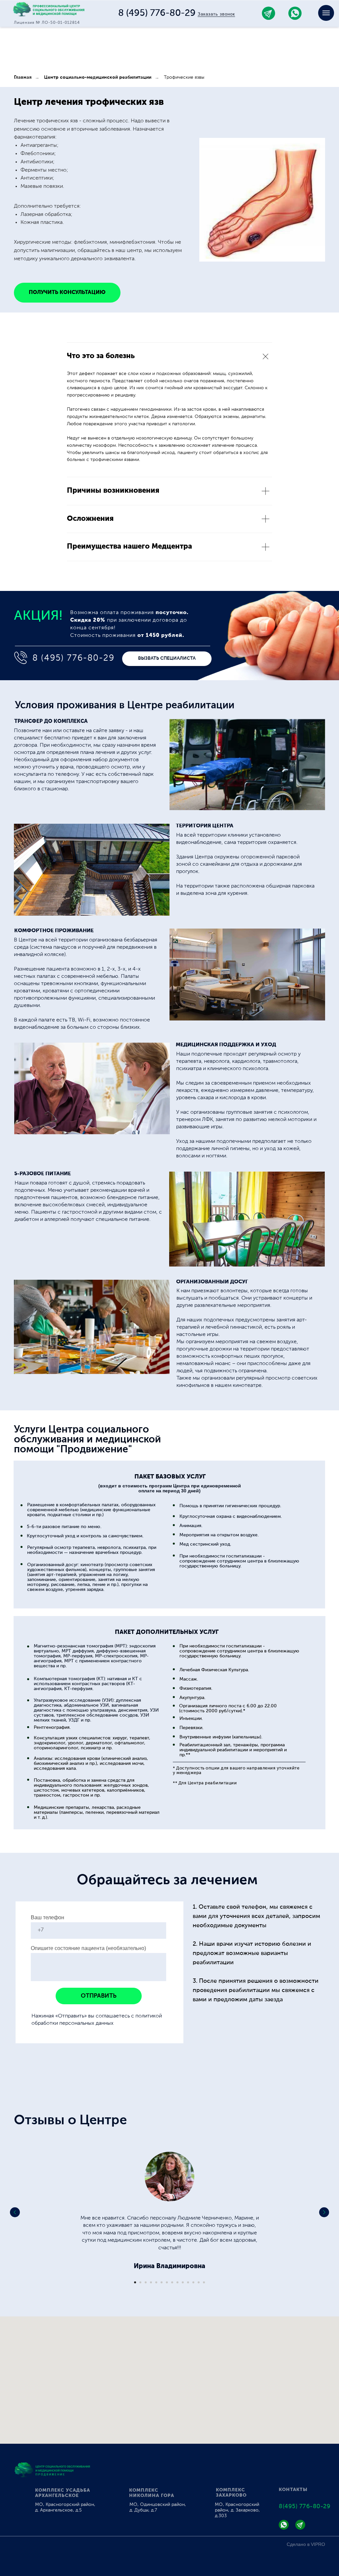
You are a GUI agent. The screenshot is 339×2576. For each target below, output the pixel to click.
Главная (23, 77)
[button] (167, 659)
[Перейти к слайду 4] (151, 2282)
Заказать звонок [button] (216, 14)
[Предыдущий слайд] (15, 2212)
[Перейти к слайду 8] (172, 2282)
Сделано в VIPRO (306, 2544)
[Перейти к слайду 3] (146, 2282)
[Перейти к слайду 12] (193, 2282)
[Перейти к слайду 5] (156, 2282)
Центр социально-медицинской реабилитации (98, 77)
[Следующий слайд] (324, 2212)
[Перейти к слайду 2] (140, 2282)
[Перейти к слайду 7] (167, 2282)
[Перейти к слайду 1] (135, 2282)
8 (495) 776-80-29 (157, 13)
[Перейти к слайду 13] (199, 2282)
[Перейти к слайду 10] (183, 2282)
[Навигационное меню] (326, 13)
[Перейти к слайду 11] (188, 2282)
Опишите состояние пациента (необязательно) (88, 1948)
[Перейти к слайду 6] (162, 2282)
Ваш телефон (48, 1917)
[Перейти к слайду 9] (177, 2282)
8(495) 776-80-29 (305, 2507)
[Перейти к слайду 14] (204, 2282)
